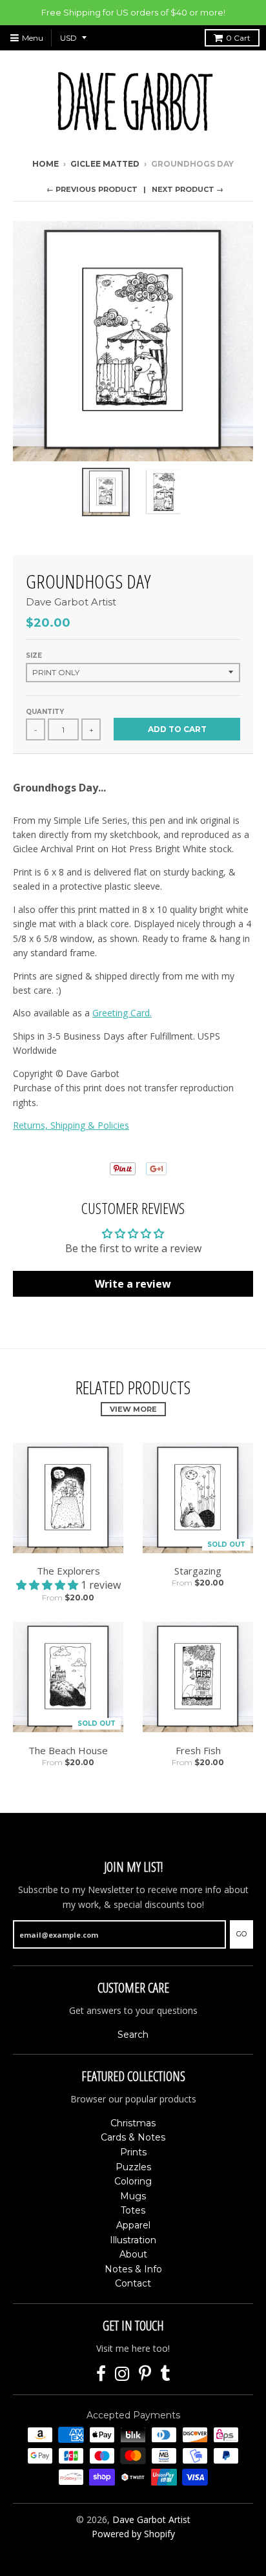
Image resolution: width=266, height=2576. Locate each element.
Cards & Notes (133, 2137)
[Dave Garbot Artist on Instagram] (122, 2374)
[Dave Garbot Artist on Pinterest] (145, 2374)
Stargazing (198, 1571)
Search (133, 2035)
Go (241, 1934)
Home (46, 164)
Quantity (45, 712)
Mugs (133, 2196)
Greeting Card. (122, 1013)
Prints (133, 2152)
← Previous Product (92, 189)
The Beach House (68, 1750)
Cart (238, 38)
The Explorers (68, 1571)
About (133, 2254)
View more (133, 1409)
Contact (133, 2283)
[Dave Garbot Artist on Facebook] (101, 2374)
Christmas (133, 2123)
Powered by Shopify (133, 2534)
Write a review (133, 1284)
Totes (133, 2210)
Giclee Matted (105, 164)
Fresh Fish (198, 1750)
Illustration (133, 2240)
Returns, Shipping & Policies (71, 1125)
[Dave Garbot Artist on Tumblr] (165, 2374)
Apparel (133, 2225)
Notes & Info (133, 2269)
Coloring (133, 2181)
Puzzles (133, 2167)
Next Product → (188, 189)
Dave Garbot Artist (71, 602)
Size (34, 655)
